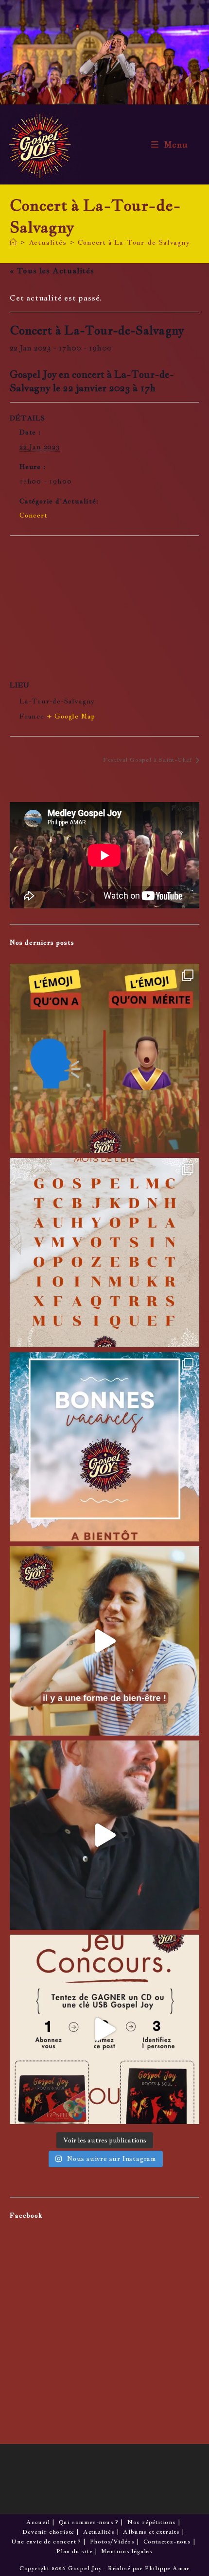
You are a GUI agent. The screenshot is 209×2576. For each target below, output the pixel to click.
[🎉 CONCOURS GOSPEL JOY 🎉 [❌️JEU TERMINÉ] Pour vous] (104, 2029)
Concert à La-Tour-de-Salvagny (133, 242)
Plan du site (75, 2551)
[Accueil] (13, 242)
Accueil (38, 2522)
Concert (34, 515)
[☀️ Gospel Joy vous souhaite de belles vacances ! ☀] (104, 1447)
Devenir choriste (48, 2532)
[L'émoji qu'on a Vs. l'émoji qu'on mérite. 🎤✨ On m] (104, 1058)
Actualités (99, 2532)
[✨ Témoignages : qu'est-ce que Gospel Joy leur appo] (104, 1641)
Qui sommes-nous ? (89, 2522)
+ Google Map (71, 716)
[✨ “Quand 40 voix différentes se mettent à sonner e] (104, 1835)
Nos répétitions (152, 2522)
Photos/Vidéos (112, 2542)
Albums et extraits (151, 2532)
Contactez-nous (167, 2542)
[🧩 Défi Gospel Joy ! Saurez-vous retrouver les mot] (104, 1253)
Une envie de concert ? (46, 2542)
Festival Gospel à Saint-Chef (148, 760)
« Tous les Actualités (52, 271)
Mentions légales (127, 2551)
